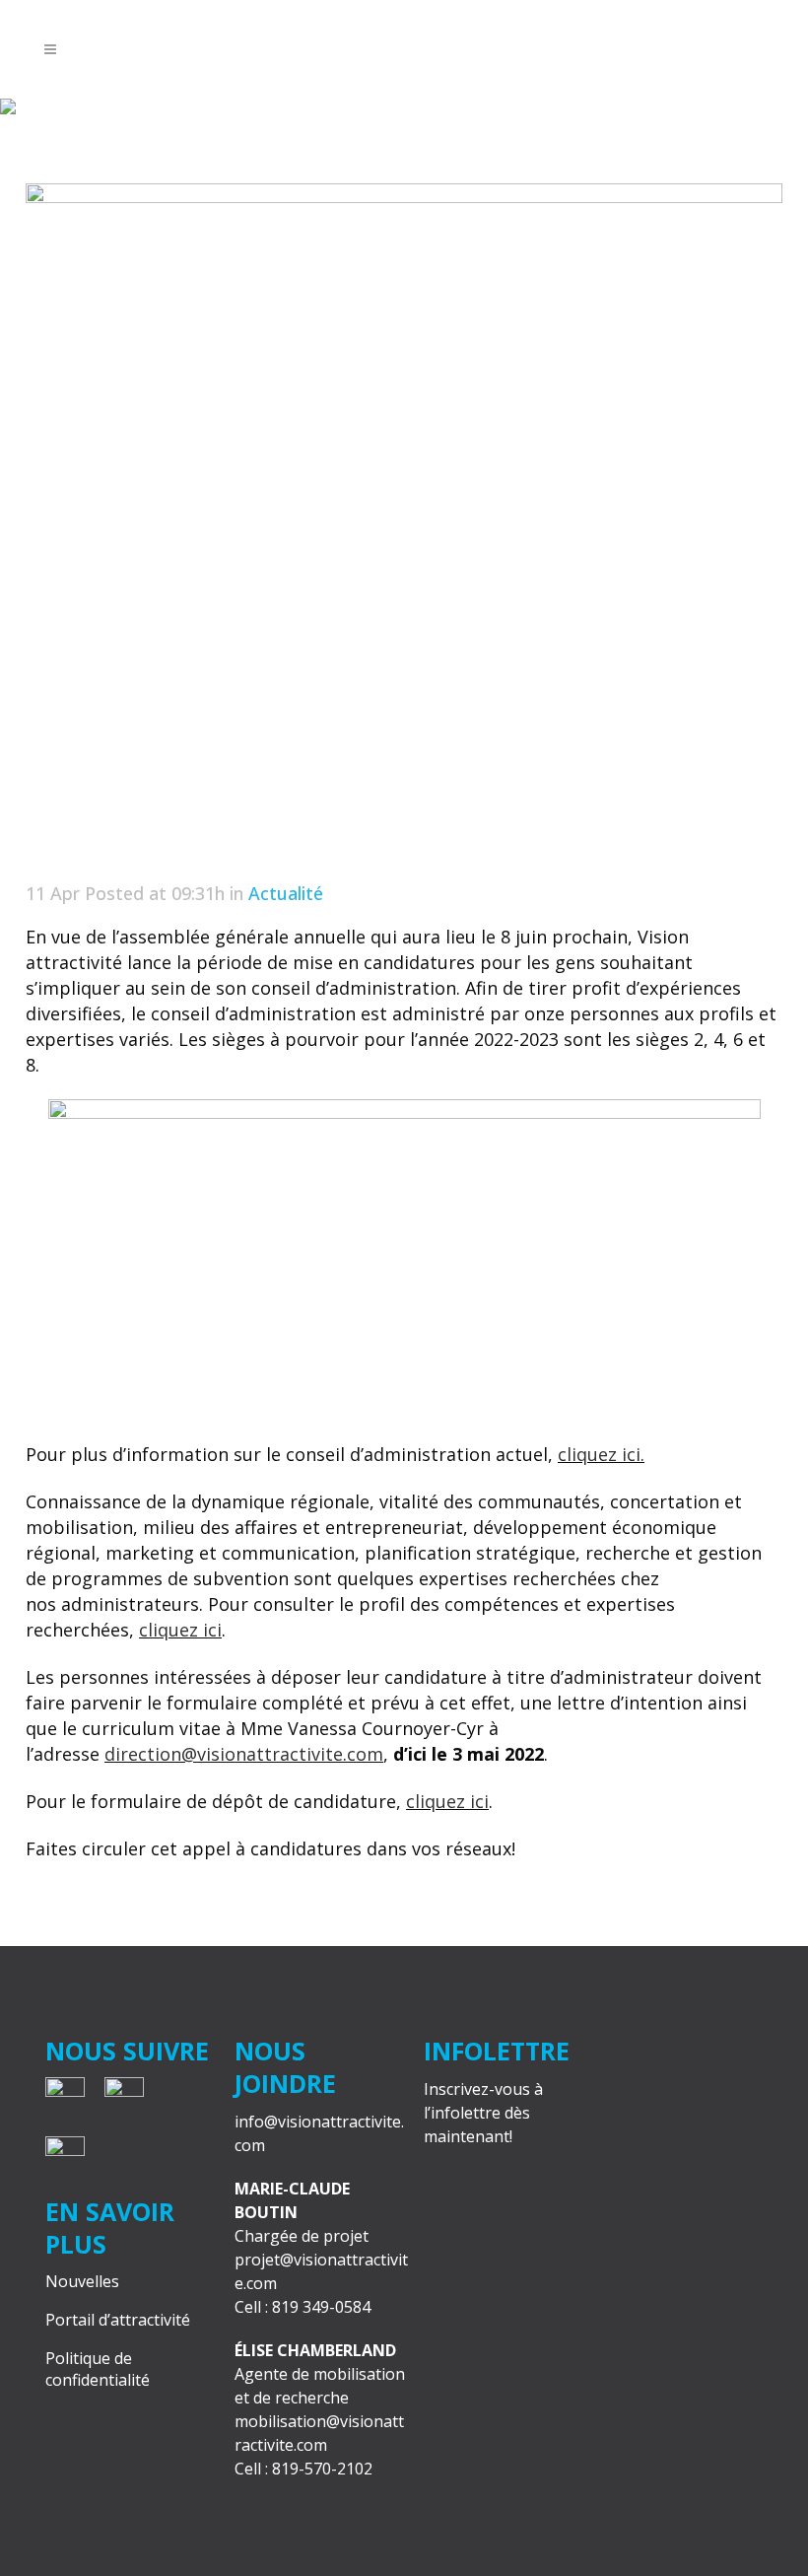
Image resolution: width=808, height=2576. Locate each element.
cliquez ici (180, 1630)
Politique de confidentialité (98, 2369)
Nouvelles (82, 2281)
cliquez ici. (601, 1454)
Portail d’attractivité (118, 2320)
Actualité (286, 893)
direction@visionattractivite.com (244, 1754)
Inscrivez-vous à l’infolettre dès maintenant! (483, 2113)
